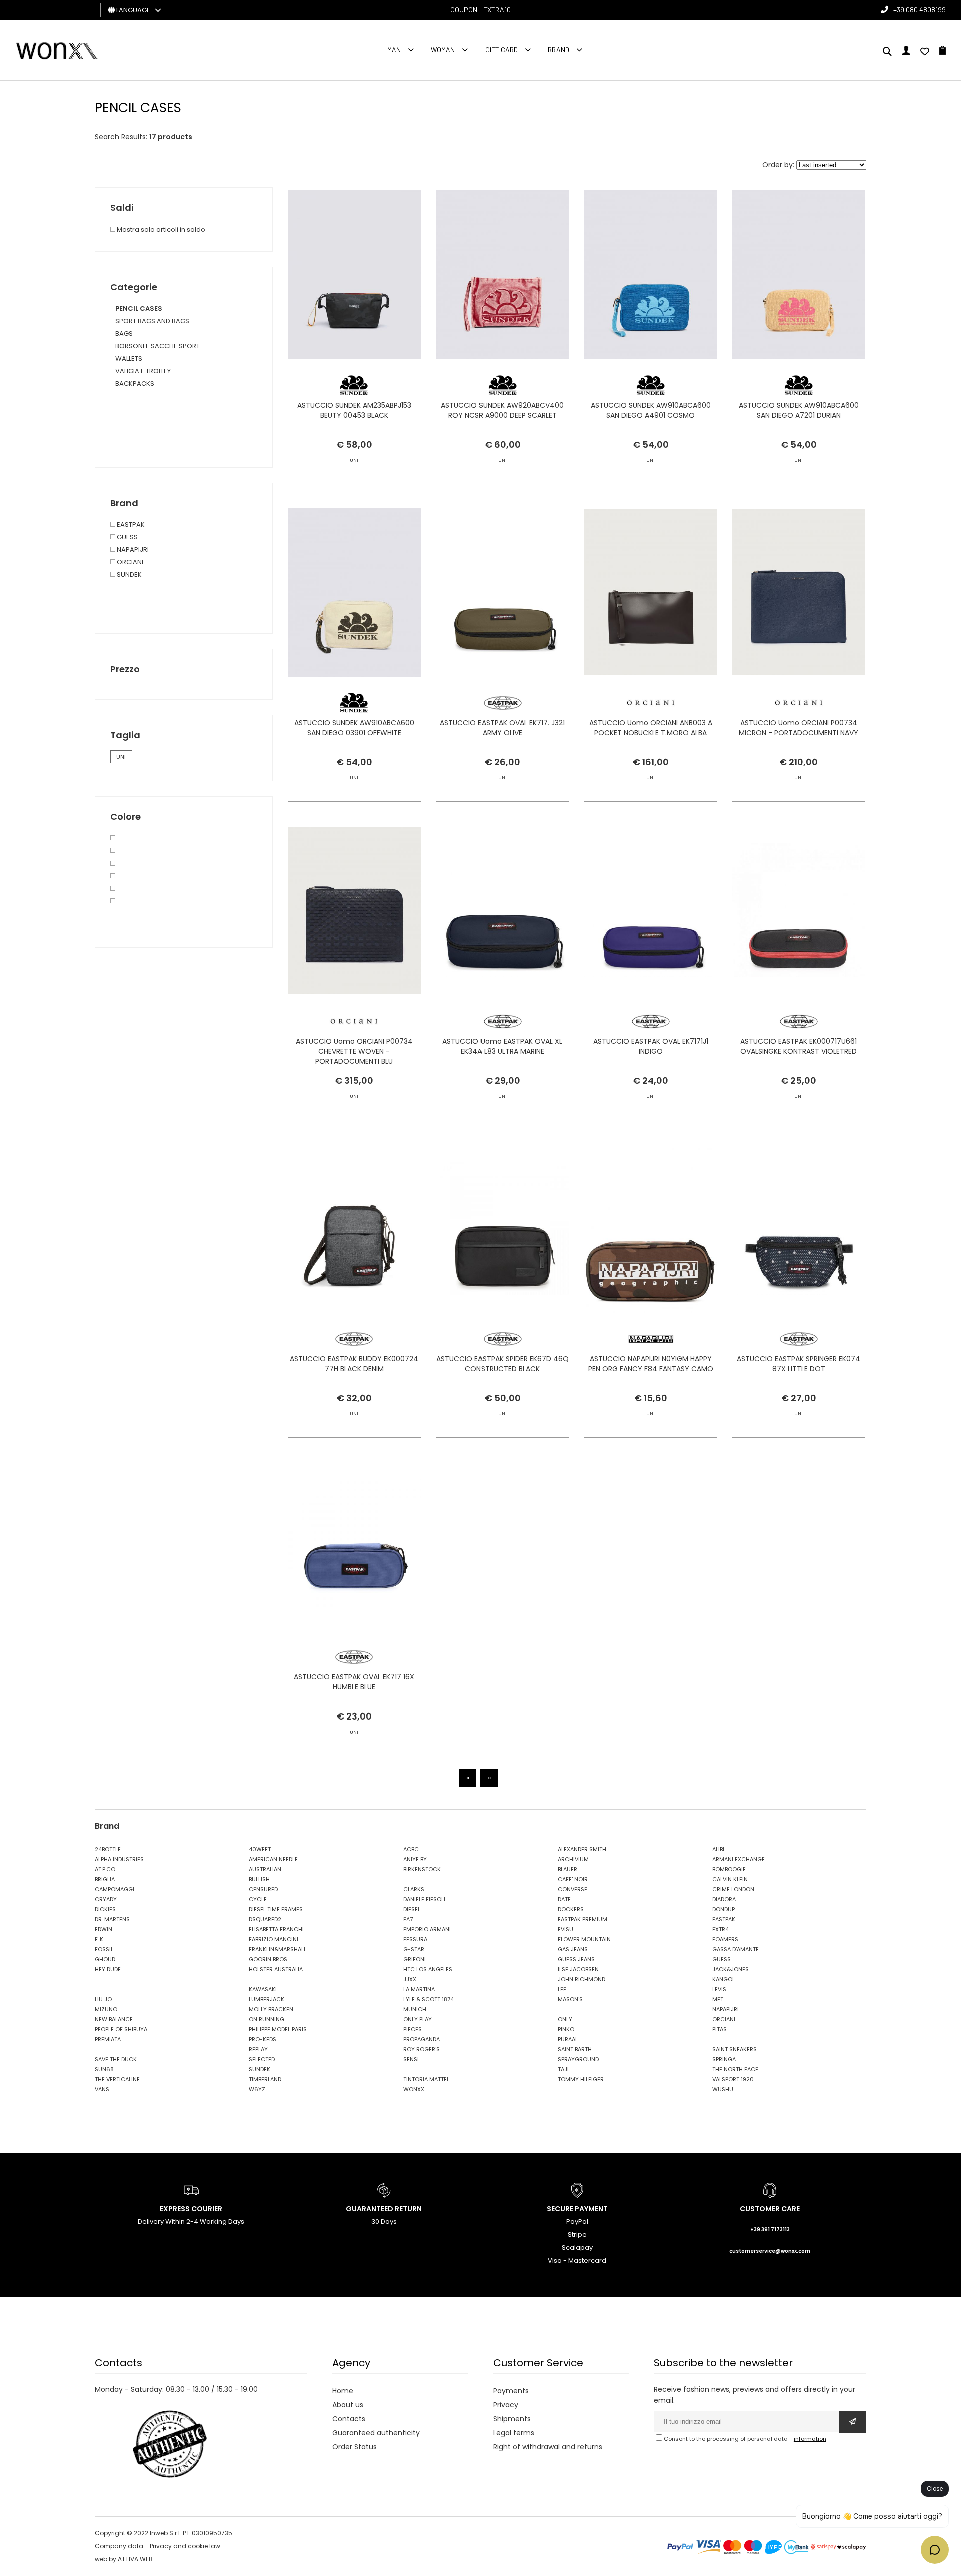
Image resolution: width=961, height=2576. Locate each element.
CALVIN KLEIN (730, 1879)
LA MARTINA (419, 1989)
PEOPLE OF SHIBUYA (121, 2029)
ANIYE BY (415, 1859)
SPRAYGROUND (578, 2059)
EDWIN (103, 1929)
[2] (113, 863)
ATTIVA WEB (135, 2559)
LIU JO (103, 1999)
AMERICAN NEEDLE (273, 1859)
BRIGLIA (105, 1879)
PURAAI (567, 2039)
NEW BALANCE (114, 2019)
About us (348, 2405)
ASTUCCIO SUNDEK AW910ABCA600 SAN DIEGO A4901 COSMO (651, 410)
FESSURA (415, 1939)
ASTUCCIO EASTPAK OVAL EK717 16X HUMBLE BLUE (354, 1682)
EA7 (408, 1919)
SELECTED (262, 2059)
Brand (558, 49)
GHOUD (105, 1959)
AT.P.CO (105, 1869)
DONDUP (724, 1909)
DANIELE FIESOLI (424, 1899)
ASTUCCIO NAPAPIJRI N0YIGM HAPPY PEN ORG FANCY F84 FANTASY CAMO (651, 1364)
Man (394, 49)
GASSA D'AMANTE (736, 1949)
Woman (443, 49)
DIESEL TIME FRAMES (276, 1909)
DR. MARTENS (112, 1919)
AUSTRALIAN (265, 1869)
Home (343, 2391)
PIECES (413, 2029)
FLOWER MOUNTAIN (584, 1939)
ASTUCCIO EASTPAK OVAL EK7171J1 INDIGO (651, 1046)
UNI (121, 757)
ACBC (411, 1849)
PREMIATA (108, 2039)
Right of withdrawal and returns (548, 2447)
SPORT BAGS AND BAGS (152, 321)
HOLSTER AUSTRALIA (276, 1969)
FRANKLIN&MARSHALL (278, 1949)
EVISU (565, 1929)
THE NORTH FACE (735, 2069)
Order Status (355, 2447)
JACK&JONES (731, 1969)
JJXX (410, 1979)
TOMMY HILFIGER (581, 2079)
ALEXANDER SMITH (582, 1849)
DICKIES (105, 1909)
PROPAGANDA (422, 2039)
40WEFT (260, 1849)
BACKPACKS (135, 383)
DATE (564, 1899)
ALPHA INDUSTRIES (119, 1859)
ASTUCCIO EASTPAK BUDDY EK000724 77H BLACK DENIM (354, 1364)
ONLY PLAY (418, 2019)
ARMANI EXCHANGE (739, 1859)
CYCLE (258, 1899)
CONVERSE (572, 1889)
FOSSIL (104, 1949)
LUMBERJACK (267, 1999)
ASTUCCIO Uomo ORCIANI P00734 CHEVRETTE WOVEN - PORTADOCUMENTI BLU (354, 1051)
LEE (562, 1989)
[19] (113, 888)
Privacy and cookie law (185, 2546)
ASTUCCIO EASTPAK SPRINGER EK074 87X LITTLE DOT (799, 1364)
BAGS (124, 333)
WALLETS (129, 358)
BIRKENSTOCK (422, 1869)
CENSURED (263, 1889)
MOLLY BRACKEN (271, 2009)
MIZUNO (106, 2009)
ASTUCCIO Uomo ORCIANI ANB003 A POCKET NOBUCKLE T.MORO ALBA (651, 728)
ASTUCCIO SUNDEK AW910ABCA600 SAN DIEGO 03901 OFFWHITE (354, 728)
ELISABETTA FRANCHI (276, 1929)
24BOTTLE (108, 1849)
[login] (906, 52)
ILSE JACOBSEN (578, 1969)
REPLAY (258, 2049)
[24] (113, 901)
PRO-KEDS (263, 2039)
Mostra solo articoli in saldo (160, 229)
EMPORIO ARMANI (427, 1929)
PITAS (719, 2029)
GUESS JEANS (576, 1959)
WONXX (414, 2089)
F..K (99, 1939)
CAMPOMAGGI (114, 1889)
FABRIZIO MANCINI (274, 1939)
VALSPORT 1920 (733, 2079)
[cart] (943, 52)
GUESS (126, 537)
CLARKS (414, 1889)
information (810, 2439)
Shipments (512, 2419)
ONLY (565, 2019)
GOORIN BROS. (269, 1959)
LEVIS (719, 1989)
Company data (119, 2546)
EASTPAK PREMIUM (582, 1919)
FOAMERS (725, 1939)
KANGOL (724, 1979)
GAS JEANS (573, 1949)
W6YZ (257, 2089)
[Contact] (925, 52)
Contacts (349, 2419)
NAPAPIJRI (132, 550)
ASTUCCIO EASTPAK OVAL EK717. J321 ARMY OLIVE (502, 728)
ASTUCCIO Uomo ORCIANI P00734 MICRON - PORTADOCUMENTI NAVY (799, 728)
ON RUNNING (267, 2019)
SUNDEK (128, 575)
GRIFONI (415, 1959)
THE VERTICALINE (117, 2079)
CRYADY (106, 1899)
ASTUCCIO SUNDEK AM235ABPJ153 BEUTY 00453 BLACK (354, 410)
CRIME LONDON (733, 1889)
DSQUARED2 (265, 1919)
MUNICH (415, 2009)
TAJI (563, 2069)
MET (718, 1999)
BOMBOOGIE (729, 1869)
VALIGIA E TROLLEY (143, 371)
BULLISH (259, 1879)
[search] (887, 52)
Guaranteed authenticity (376, 2433)
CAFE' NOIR (573, 1879)
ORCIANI (129, 562)
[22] (113, 851)
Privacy (506, 2405)
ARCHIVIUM (573, 1859)
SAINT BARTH (575, 2049)
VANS (102, 2089)
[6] (113, 838)
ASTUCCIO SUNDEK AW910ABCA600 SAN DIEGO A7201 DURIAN (799, 410)
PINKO (566, 2029)
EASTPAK (130, 525)
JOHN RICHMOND (581, 1979)
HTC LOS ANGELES (428, 1969)
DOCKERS (571, 1909)
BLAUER (567, 1869)
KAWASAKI (263, 1989)
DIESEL (412, 1909)
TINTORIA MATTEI (426, 2079)
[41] (113, 876)
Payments (511, 2391)
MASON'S (570, 1999)
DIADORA (724, 1899)
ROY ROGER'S (422, 2049)
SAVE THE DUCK (116, 2059)
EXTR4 (720, 1929)
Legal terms (514, 2433)
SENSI (411, 2059)
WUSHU (723, 2089)
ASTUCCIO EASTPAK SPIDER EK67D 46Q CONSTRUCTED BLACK (503, 1364)
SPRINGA (724, 2059)
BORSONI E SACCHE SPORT (157, 346)
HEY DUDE (108, 1969)
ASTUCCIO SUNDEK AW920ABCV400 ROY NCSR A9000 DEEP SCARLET (502, 410)
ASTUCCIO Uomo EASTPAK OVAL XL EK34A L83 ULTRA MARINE (502, 1046)
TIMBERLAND (265, 2079)
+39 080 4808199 (920, 9)
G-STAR (414, 1949)
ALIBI (718, 1849)
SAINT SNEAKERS (735, 2049)
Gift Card (501, 49)
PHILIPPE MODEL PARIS (278, 2029)
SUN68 (104, 2069)
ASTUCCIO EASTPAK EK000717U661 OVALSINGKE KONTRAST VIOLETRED (799, 1046)
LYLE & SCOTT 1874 (429, 1999)
